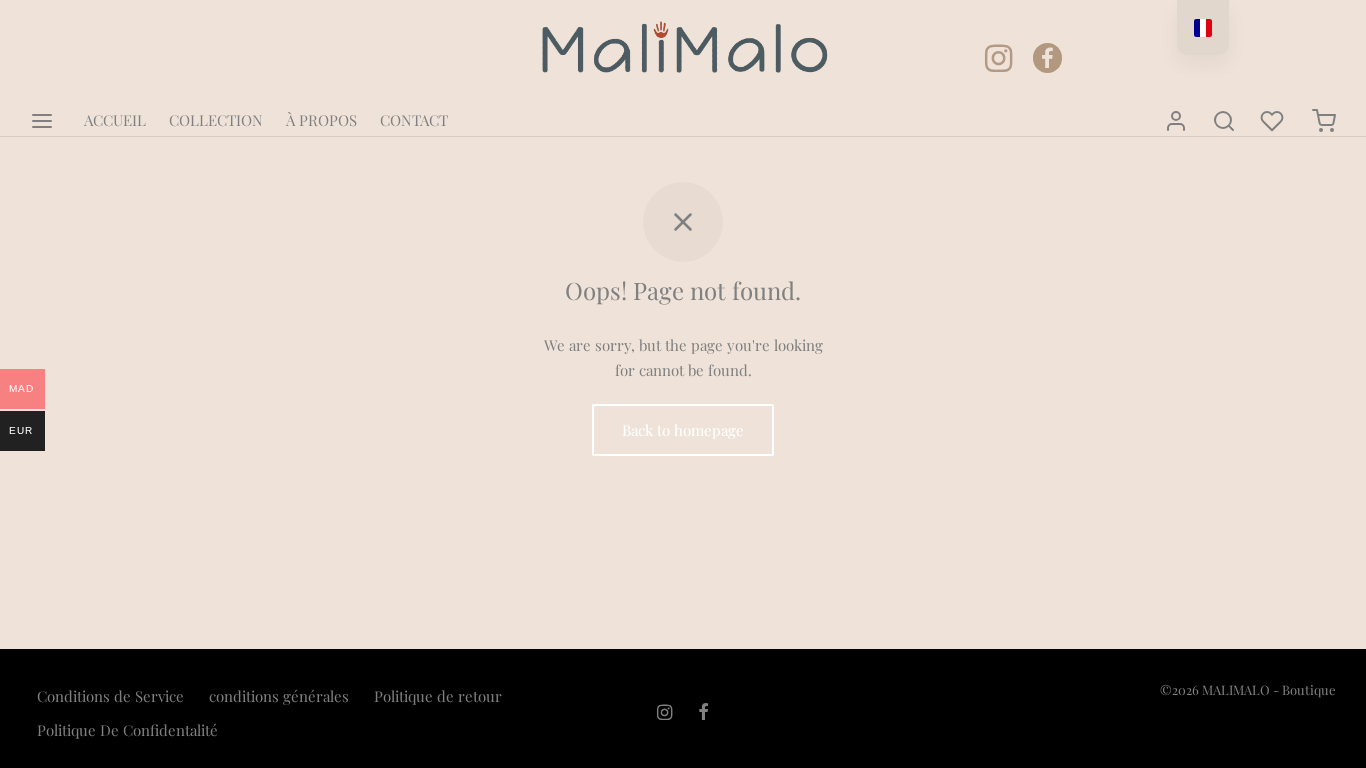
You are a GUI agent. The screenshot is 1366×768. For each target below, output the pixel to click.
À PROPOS (321, 120)
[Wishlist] (1274, 121)
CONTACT (414, 120)
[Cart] (1324, 121)
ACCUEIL (115, 120)
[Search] (1224, 121)
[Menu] (42, 121)
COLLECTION (216, 120)
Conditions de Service (110, 696)
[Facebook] (1117, 121)
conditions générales (279, 696)
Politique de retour (438, 696)
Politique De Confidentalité (127, 730)
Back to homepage (683, 430)
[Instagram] (1063, 125)
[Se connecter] (1176, 121)
